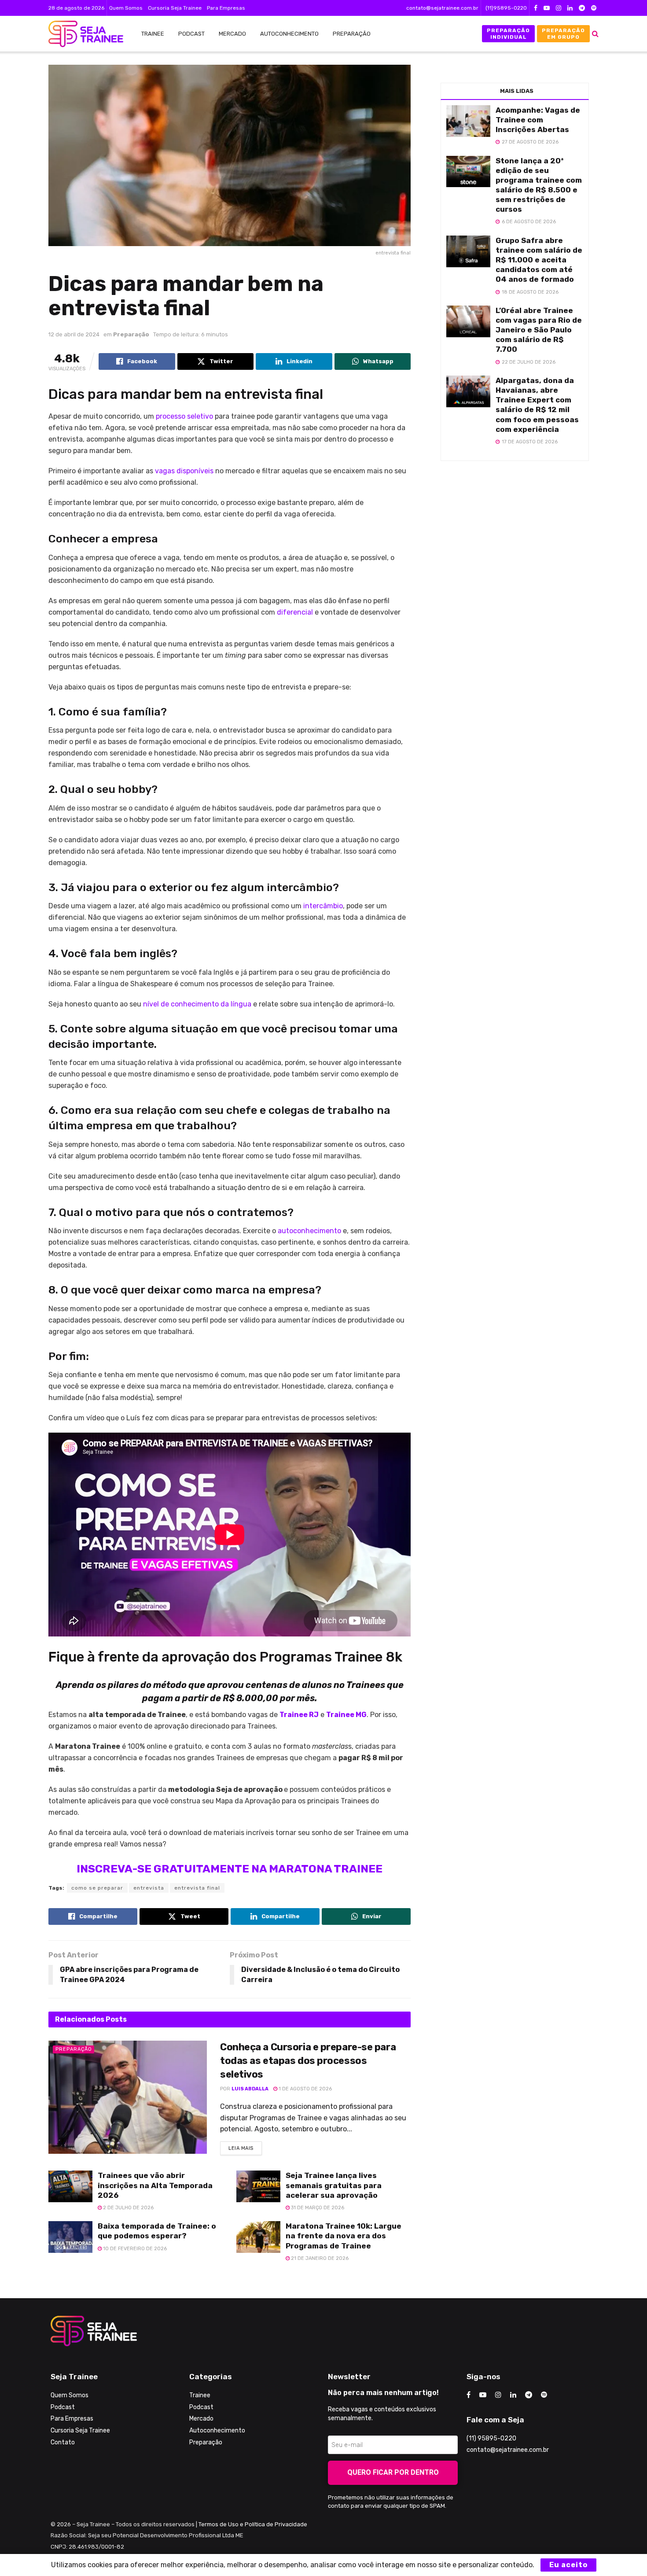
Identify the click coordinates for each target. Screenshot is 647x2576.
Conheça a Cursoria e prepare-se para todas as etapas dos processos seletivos (308, 2061)
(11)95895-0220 (506, 8)
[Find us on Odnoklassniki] (594, 8)
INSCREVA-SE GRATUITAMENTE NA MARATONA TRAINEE (230, 1869)
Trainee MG (346, 1715)
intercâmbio (323, 906)
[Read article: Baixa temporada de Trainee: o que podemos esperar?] (70, 2237)
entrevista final (197, 1888)
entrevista (149, 1888)
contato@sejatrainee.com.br (442, 8)
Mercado (232, 34)
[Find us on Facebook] (536, 8)
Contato (63, 2442)
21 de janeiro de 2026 (319, 2258)
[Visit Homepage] (81, 34)
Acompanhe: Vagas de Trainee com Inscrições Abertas (538, 120)
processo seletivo (184, 416)
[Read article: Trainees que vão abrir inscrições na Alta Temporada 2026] (70, 2186)
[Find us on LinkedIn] (570, 8)
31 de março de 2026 (317, 2208)
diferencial (295, 612)
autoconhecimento (309, 1231)
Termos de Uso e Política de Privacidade (253, 2524)
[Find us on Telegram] (582, 8)
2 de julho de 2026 (128, 2208)
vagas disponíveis (184, 471)
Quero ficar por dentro (393, 2472)
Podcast (191, 34)
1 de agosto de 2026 (305, 2089)
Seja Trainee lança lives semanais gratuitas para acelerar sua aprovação (334, 2185)
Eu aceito (568, 2565)
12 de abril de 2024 (74, 334)
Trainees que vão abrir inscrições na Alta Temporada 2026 (155, 2185)
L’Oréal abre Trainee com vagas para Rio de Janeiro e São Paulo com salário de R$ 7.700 (539, 330)
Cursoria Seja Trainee (175, 8)
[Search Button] (595, 34)
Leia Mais (245, 2146)
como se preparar (97, 1888)
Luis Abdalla (250, 2089)
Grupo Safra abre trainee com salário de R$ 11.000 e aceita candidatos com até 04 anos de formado (539, 260)
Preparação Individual (508, 33)
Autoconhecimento (289, 34)
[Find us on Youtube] (547, 8)
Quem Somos (126, 8)
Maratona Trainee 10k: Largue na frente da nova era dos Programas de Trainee (344, 2236)
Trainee (153, 34)
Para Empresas (226, 8)
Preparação (352, 34)
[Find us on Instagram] (559, 8)
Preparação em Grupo (563, 33)
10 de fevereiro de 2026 (134, 2249)
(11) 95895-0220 (491, 2438)
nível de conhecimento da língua (196, 1004)
